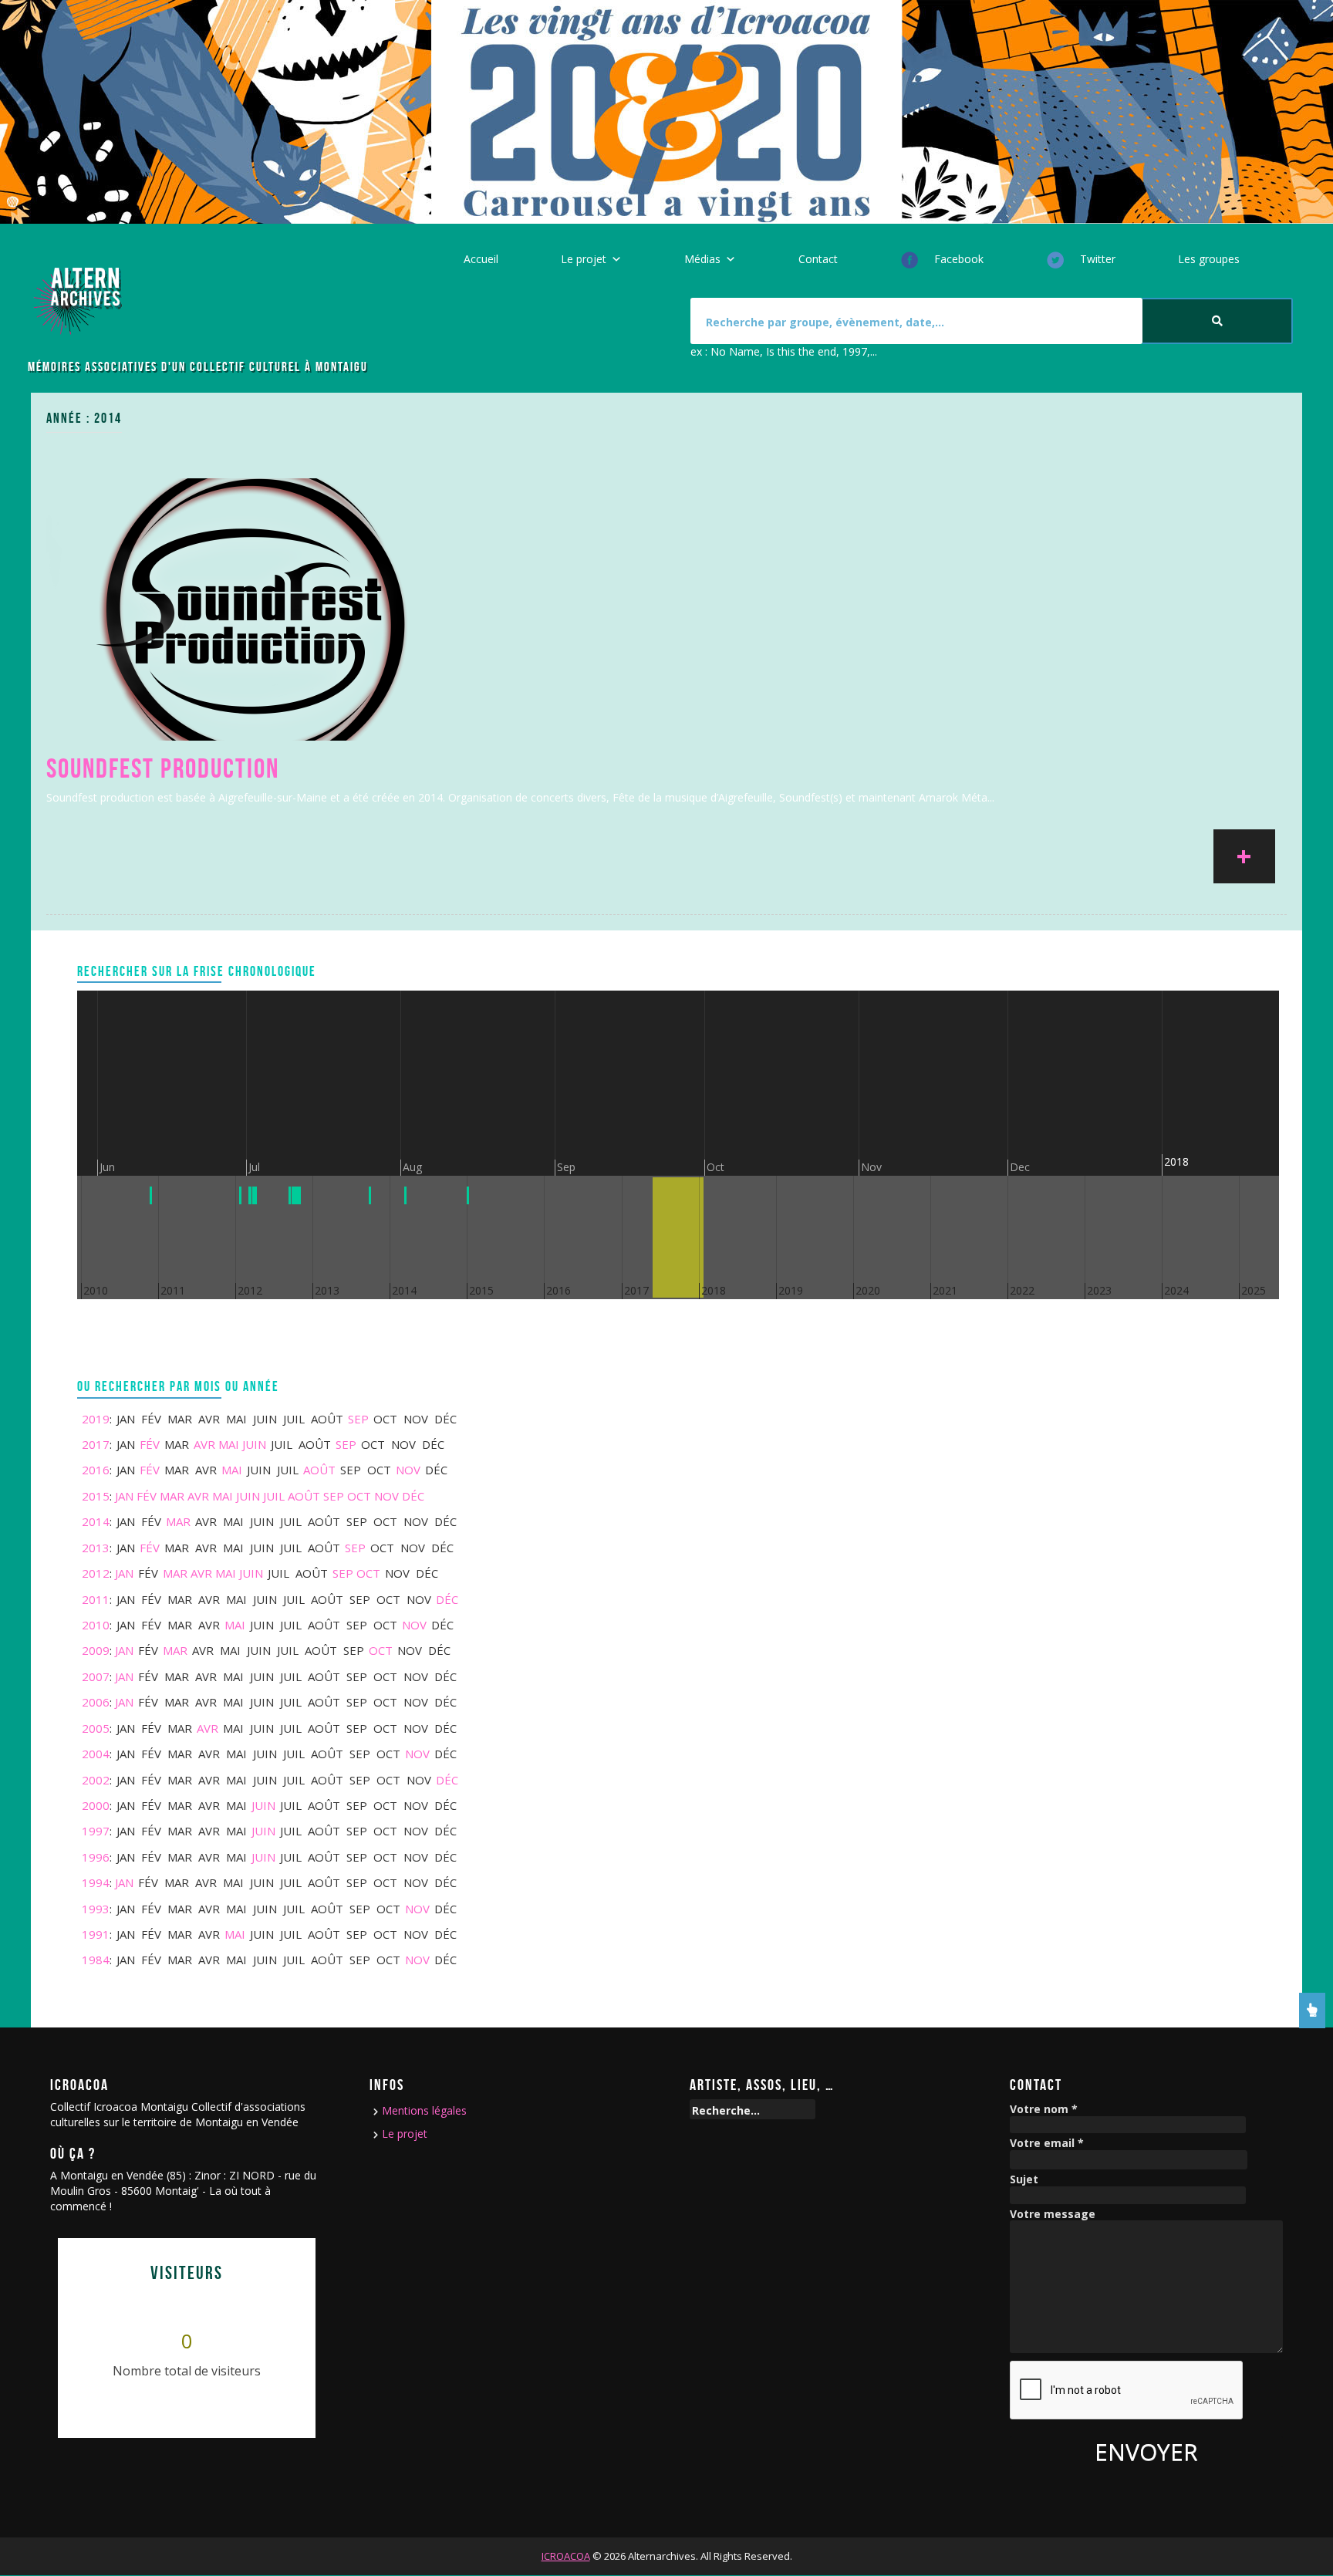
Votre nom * (1044, 2110)
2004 (96, 1754)
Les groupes (1209, 259)
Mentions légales (424, 2110)
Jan (124, 1496)
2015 (96, 1496)
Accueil (481, 259)
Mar (172, 1496)
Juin (254, 1444)
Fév (150, 1444)
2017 (96, 1444)
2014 (96, 1521)
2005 (96, 1728)
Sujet (1024, 2180)
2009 (96, 1650)
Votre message (1053, 2215)
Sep (358, 1419)
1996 (96, 1857)
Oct (359, 1496)
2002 (96, 1780)
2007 (96, 1676)
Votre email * (1047, 2144)
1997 (96, 1831)
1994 (96, 1882)
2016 (96, 1470)
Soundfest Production (163, 768)
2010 (96, 1625)
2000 (96, 1805)
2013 (96, 1548)
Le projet (584, 259)
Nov (408, 1470)
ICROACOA (566, 2556)
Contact (818, 259)
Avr (204, 1444)
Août (319, 1470)
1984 (96, 1960)
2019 (96, 1419)
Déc (413, 1496)
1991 (96, 1934)
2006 (96, 1702)
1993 (96, 1909)
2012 (96, 1573)
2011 (96, 1599)
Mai (229, 1444)
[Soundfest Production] (255, 608)
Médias (702, 259)
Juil (274, 1496)
